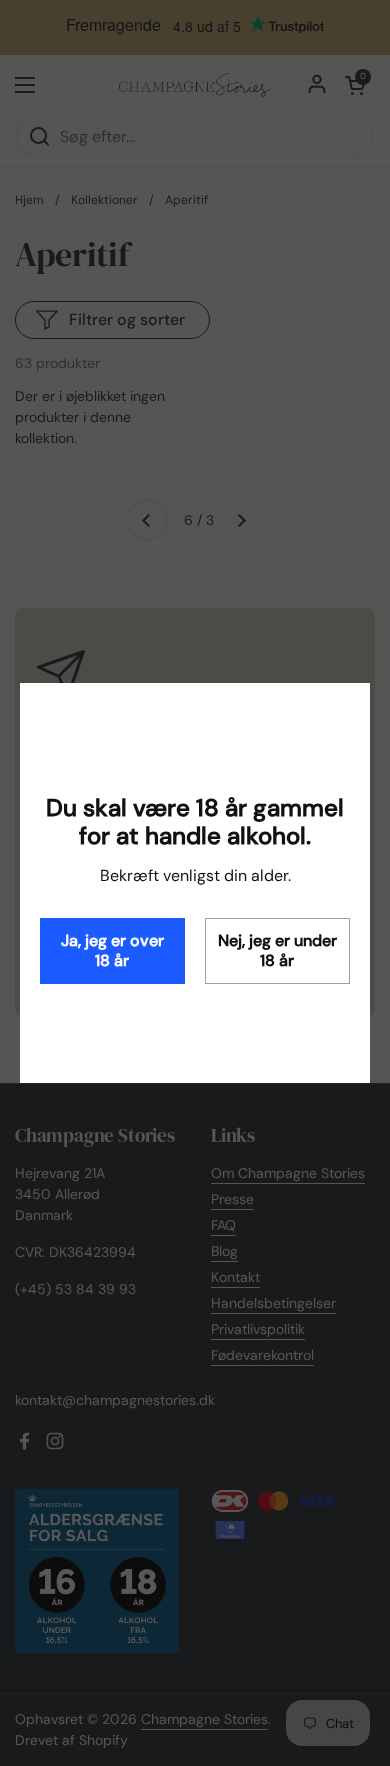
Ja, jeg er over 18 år (112, 950)
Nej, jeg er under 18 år (277, 950)
